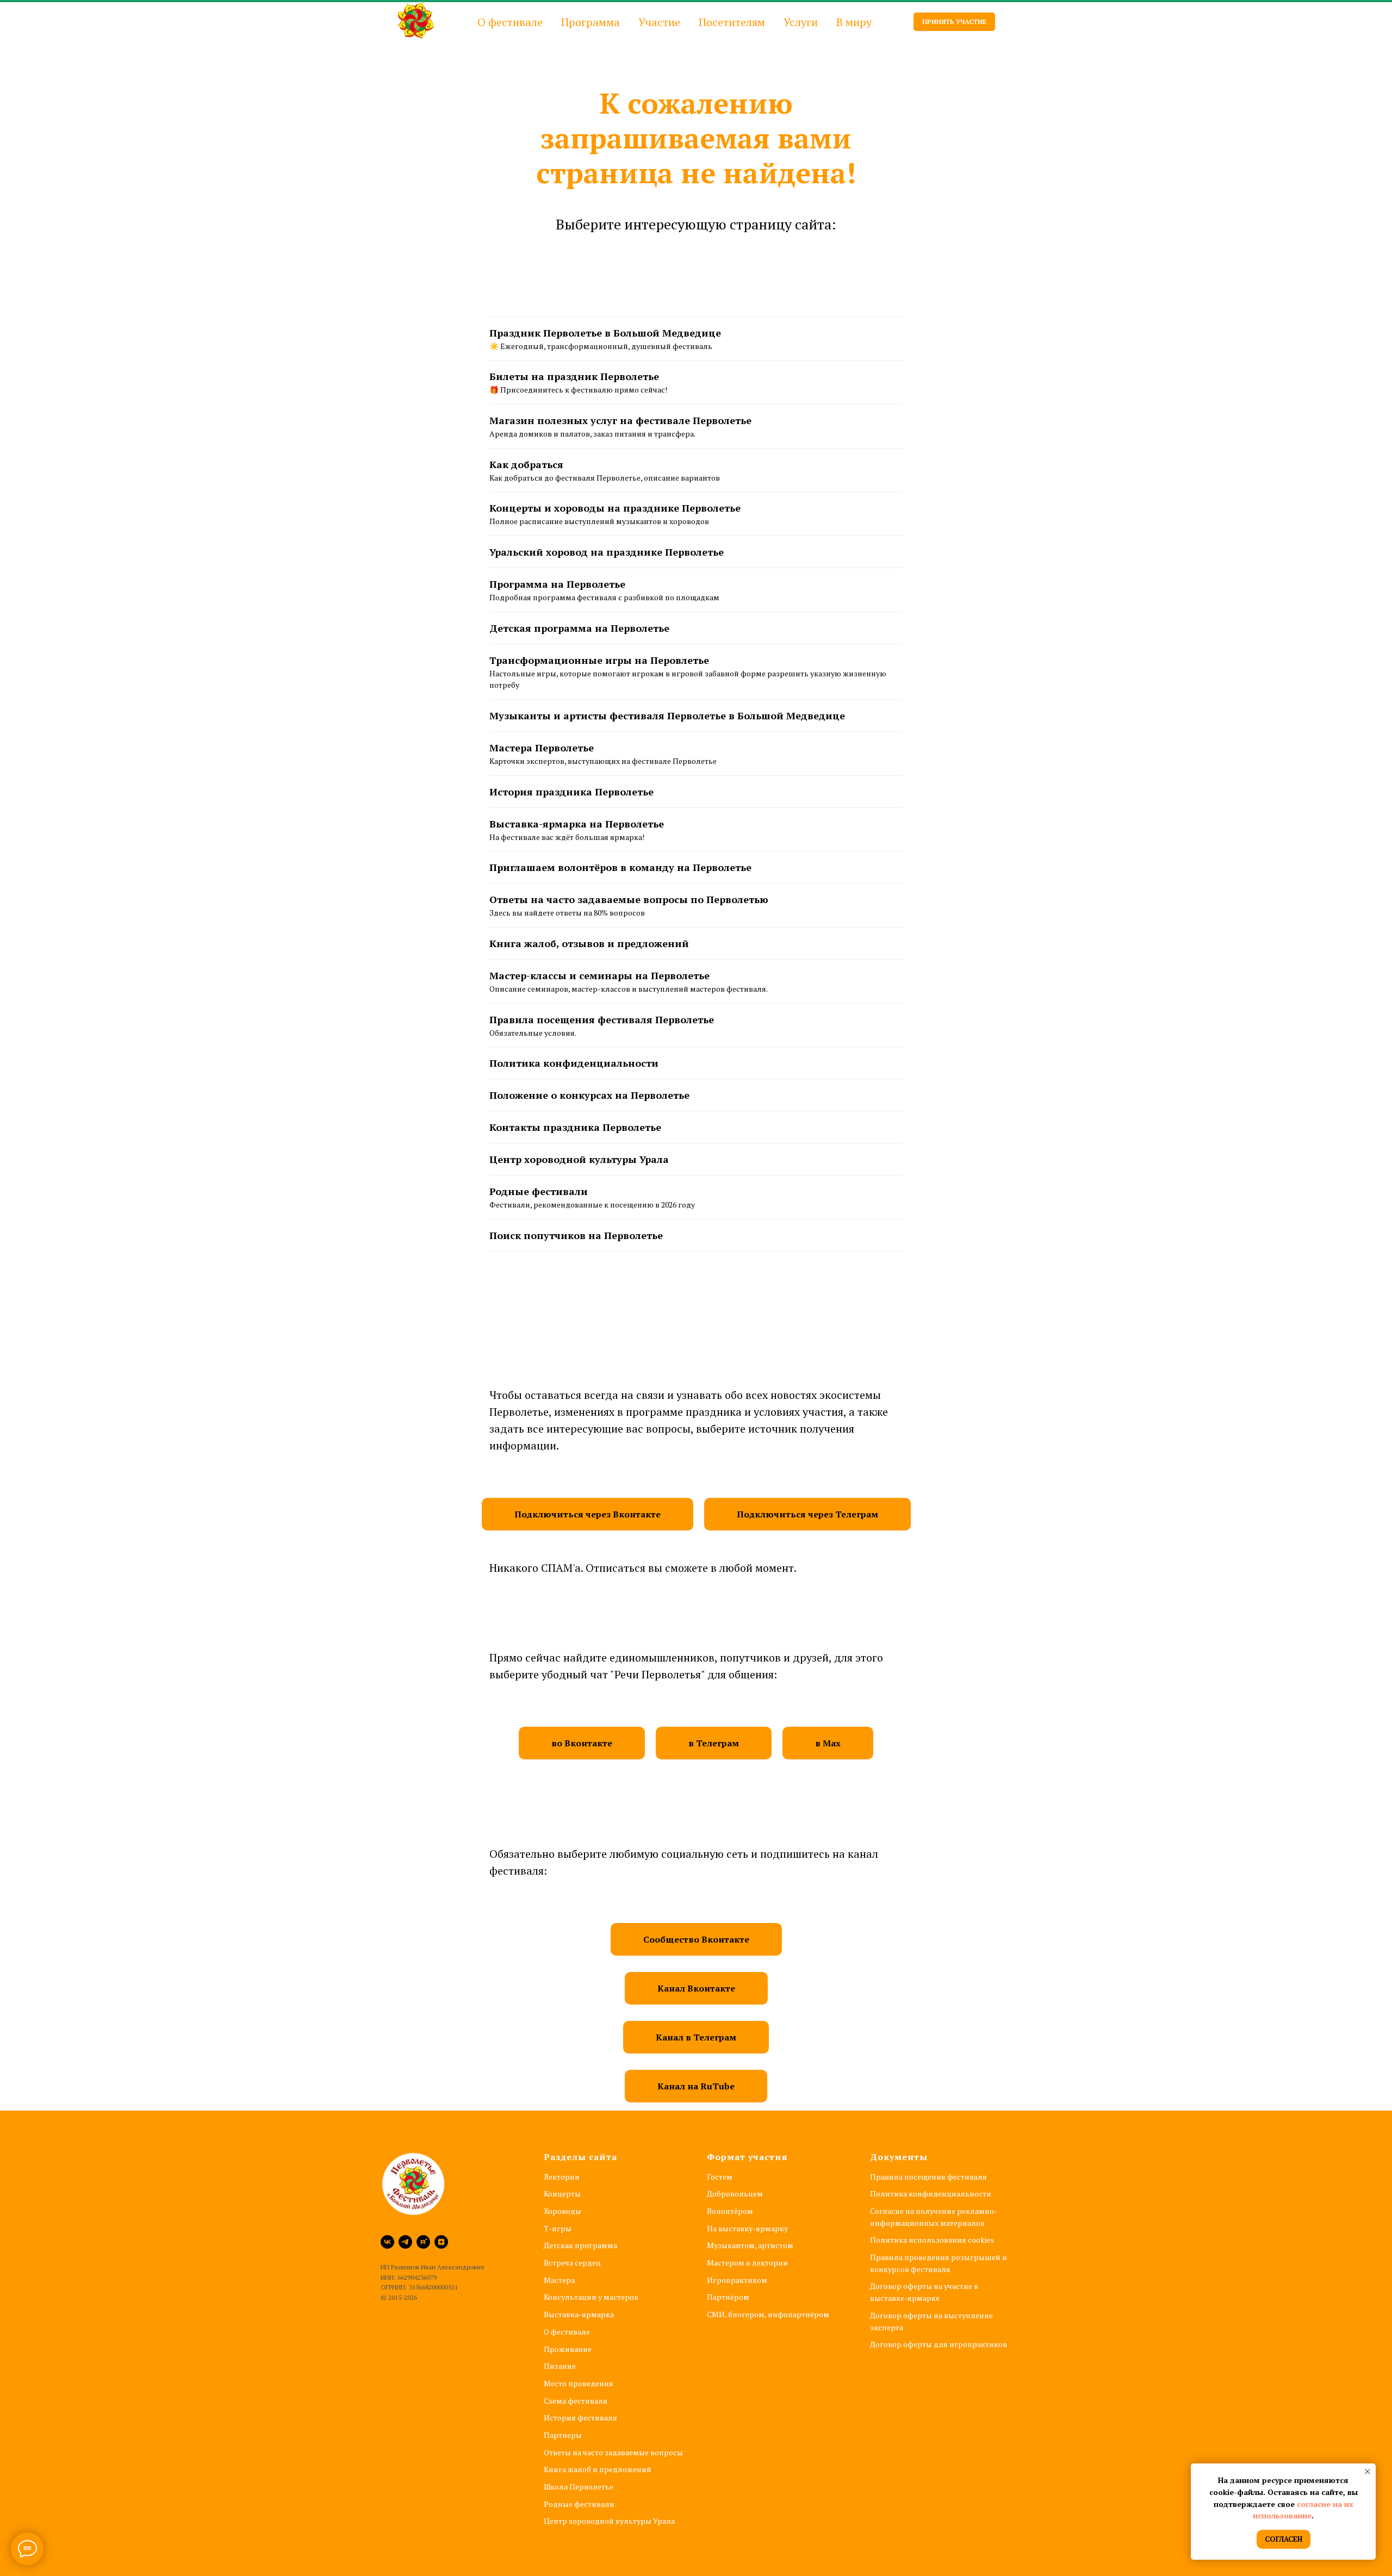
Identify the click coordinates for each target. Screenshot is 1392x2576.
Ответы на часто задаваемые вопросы (613, 2452)
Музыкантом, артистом (750, 2245)
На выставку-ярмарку (747, 2228)
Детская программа (580, 2245)
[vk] (387, 2242)
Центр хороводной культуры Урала (579, 1159)
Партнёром (728, 2297)
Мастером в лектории (747, 2263)
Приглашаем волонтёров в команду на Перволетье (620, 867)
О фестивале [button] (510, 22)
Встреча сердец (572, 2263)
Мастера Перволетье (542, 748)
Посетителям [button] (732, 22)
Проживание (568, 2349)
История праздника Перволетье (571, 792)
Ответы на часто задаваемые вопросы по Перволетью (629, 899)
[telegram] (405, 2242)
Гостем (720, 2177)
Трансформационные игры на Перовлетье (599, 660)
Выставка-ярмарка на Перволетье (577, 824)
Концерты (562, 2194)
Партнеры (563, 2435)
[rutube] (423, 2242)
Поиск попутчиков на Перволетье (576, 1235)
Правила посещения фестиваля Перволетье (602, 1019)
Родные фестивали (539, 1191)
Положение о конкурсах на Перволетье (589, 1095)
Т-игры (558, 2228)
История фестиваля (580, 2418)
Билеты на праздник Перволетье (574, 376)
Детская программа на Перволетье (579, 628)
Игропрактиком (737, 2280)
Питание (560, 2366)
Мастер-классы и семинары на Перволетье (599, 975)
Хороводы (563, 2211)
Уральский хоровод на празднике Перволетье (607, 552)
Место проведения (579, 2383)
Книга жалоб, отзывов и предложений (589, 943)
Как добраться (526, 464)
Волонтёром (730, 2211)
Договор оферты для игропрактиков (939, 2344)
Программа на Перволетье (557, 584)
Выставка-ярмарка (579, 2314)
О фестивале (567, 2332)
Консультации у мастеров (591, 2297)
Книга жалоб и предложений (598, 2469)
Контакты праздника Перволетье (575, 1127)
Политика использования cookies (932, 2240)
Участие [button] (659, 22)
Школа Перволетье (579, 2487)
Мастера (559, 2280)
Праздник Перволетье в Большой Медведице (605, 333)
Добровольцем (735, 2194)
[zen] (441, 2242)
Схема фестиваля (576, 2401)
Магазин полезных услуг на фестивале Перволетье (620, 420)
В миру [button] (854, 22)
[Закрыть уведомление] (1368, 2472)
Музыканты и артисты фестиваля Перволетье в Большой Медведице (667, 715)
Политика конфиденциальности (574, 1063)
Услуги (801, 22)
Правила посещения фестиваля (928, 2177)
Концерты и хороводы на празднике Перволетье (615, 508)
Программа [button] (591, 22)
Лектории (562, 2177)
